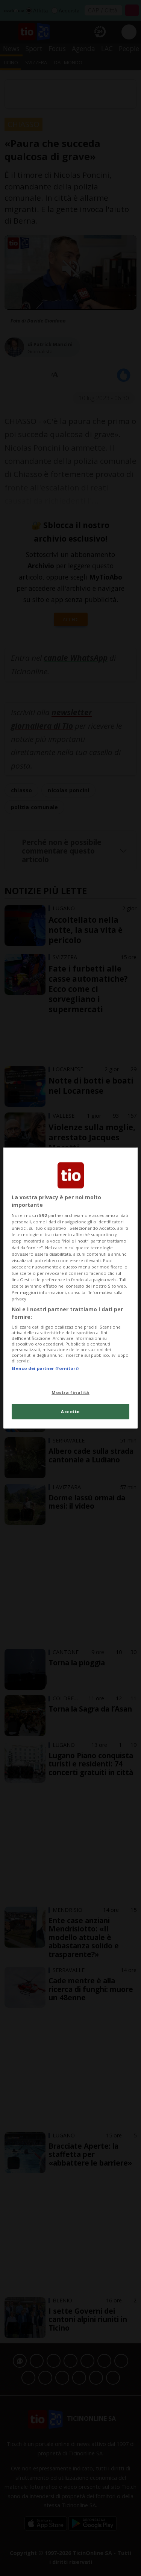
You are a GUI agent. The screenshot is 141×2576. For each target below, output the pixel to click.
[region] (70, 1288)
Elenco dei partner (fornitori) (45, 1369)
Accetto (70, 1411)
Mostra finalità (70, 1392)
